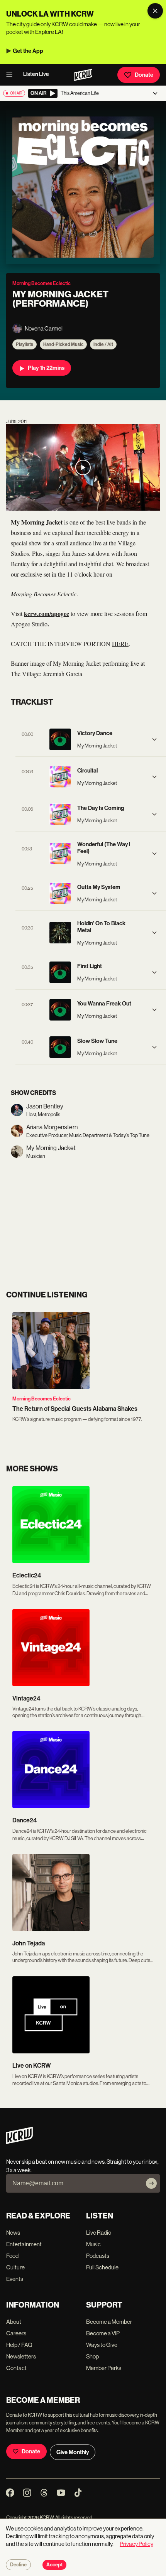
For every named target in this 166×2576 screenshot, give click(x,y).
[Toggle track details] (154, 739)
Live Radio (99, 2233)
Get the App (28, 51)
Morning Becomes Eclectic (41, 1399)
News (13, 2233)
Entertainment (24, 2244)
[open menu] (12, 75)
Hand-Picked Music (63, 344)
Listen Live (36, 74)
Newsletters (21, 2356)
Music (93, 2244)
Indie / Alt (103, 344)
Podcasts (98, 2256)
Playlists (25, 344)
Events (15, 2279)
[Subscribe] (151, 2183)
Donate (144, 75)
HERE (120, 644)
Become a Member (109, 2322)
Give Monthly (73, 2452)
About (14, 2322)
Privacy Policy (136, 2544)
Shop (92, 2356)
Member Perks (104, 2368)
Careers (16, 2333)
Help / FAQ (19, 2345)
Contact (16, 2368)
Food (12, 2256)
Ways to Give (102, 2345)
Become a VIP (103, 2333)
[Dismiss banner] (155, 11)
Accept (54, 2565)
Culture (15, 2267)
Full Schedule (102, 2267)
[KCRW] (19, 2142)
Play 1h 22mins (46, 368)
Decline (18, 2565)
